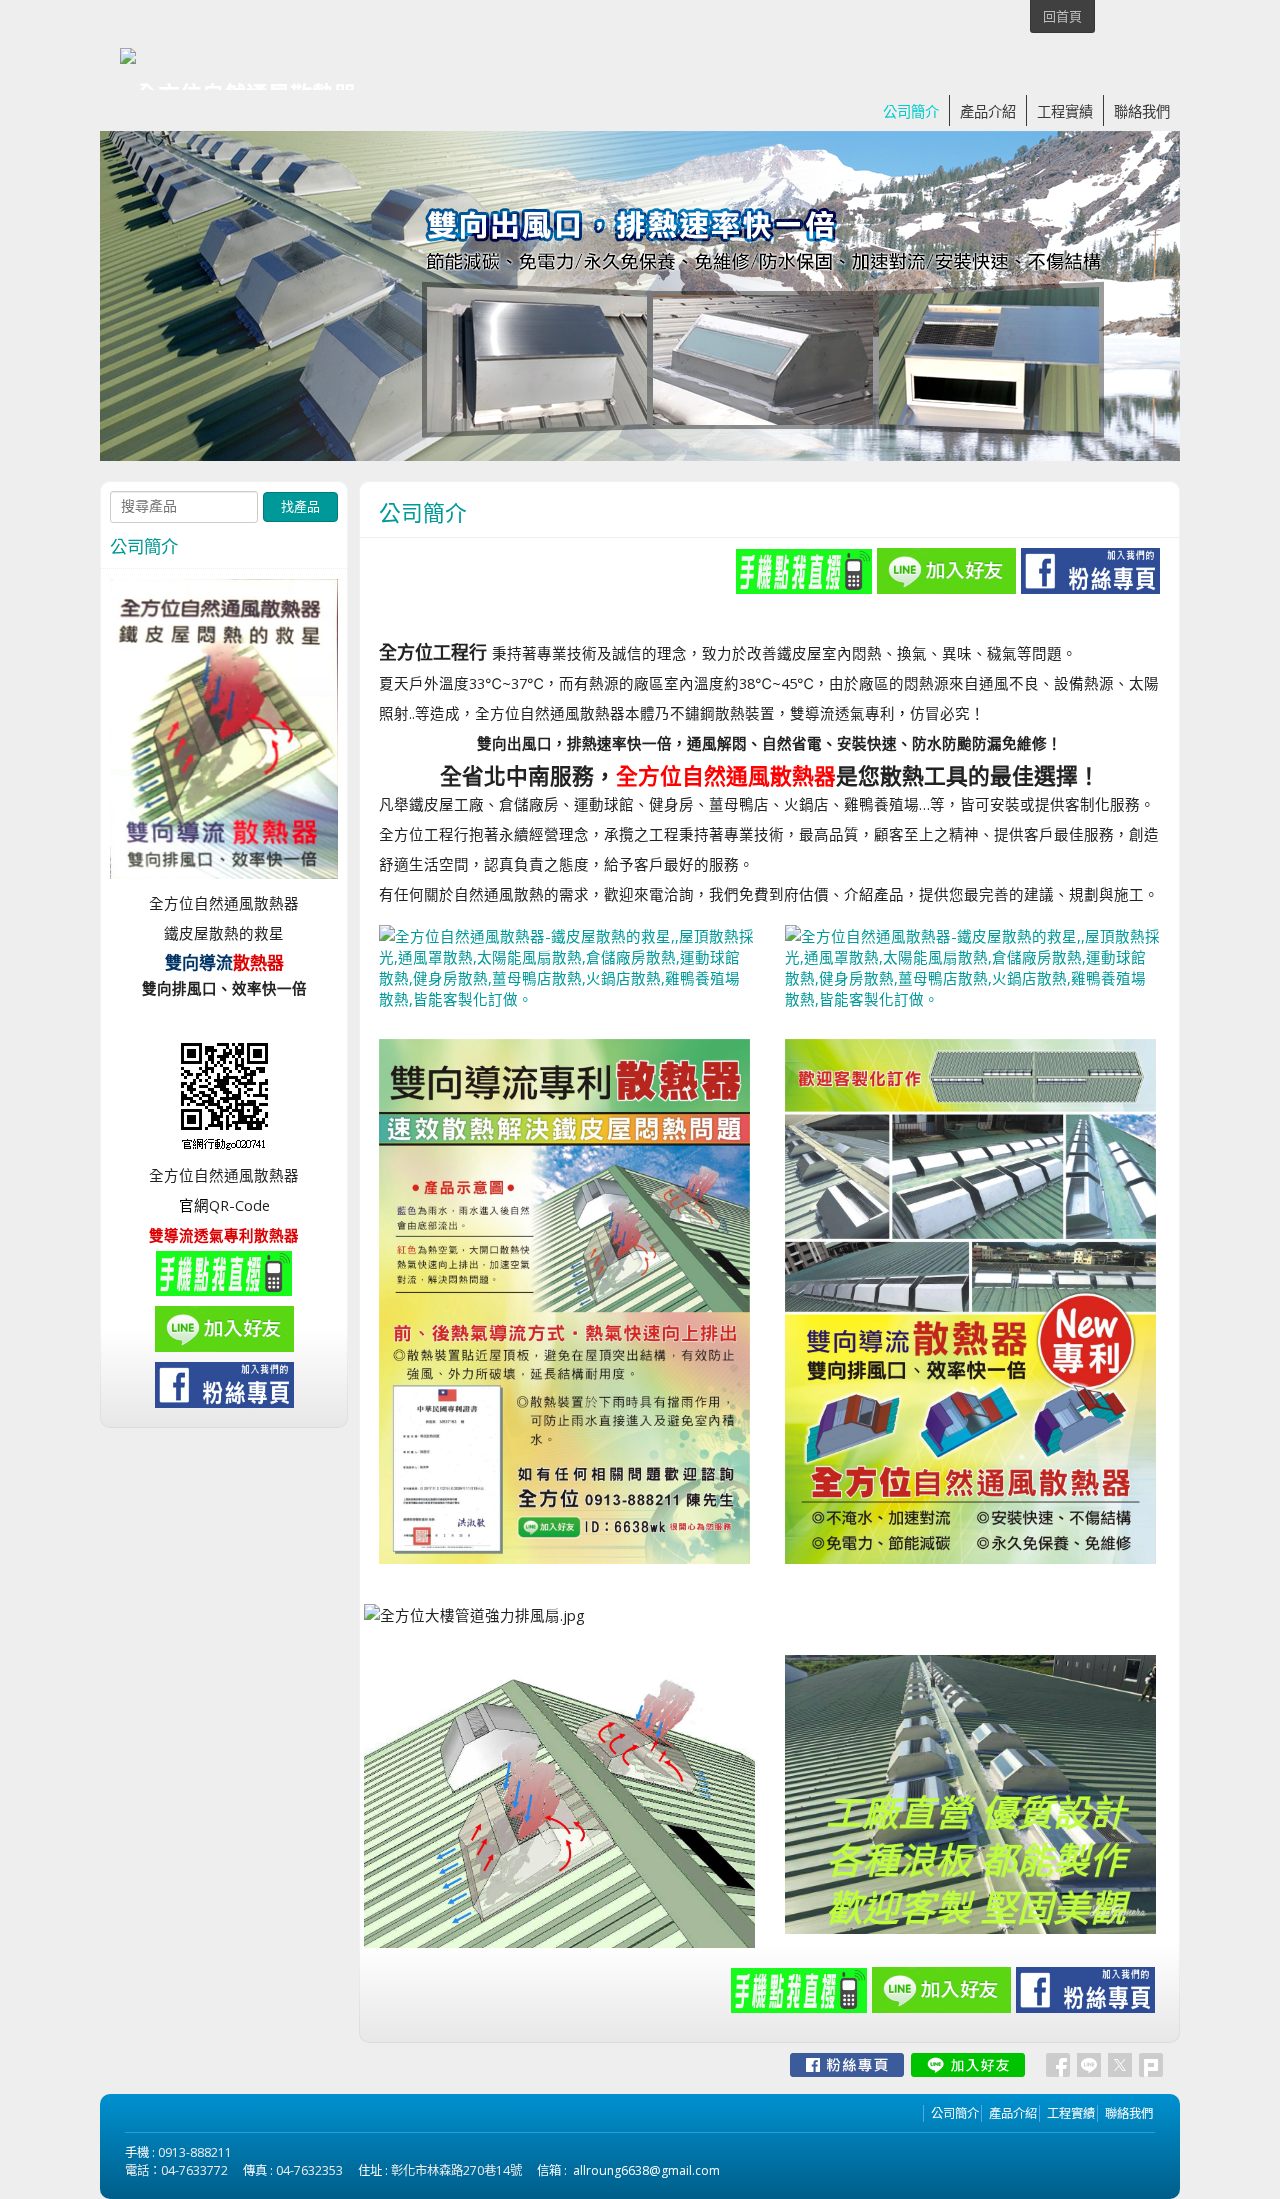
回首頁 (1062, 16)
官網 (194, 1205)
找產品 (300, 506)
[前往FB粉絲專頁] (847, 2065)
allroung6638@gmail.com (646, 2170)
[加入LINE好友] (968, 2065)
